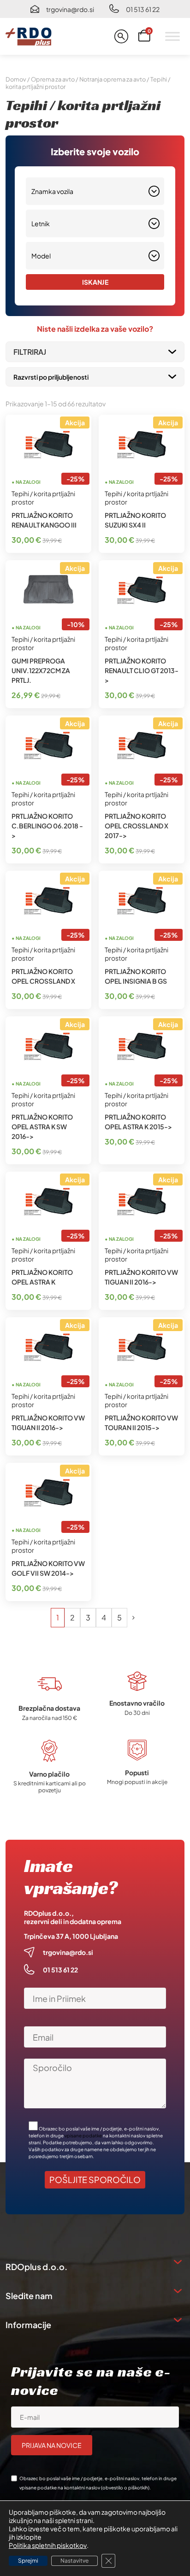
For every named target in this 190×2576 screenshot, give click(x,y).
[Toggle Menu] (172, 36)
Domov (16, 79)
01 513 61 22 (143, 9)
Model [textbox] (41, 256)
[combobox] (95, 191)
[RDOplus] (29, 36)
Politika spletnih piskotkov (48, 2545)
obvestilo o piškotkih (125, 2488)
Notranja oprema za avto (113, 79)
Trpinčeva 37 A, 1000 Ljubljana (71, 1936)
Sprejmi (28, 2561)
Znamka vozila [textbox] (52, 191)
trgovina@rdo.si (70, 9)
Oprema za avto (53, 79)
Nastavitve (74, 2561)
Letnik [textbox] (41, 223)
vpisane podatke (83, 2136)
